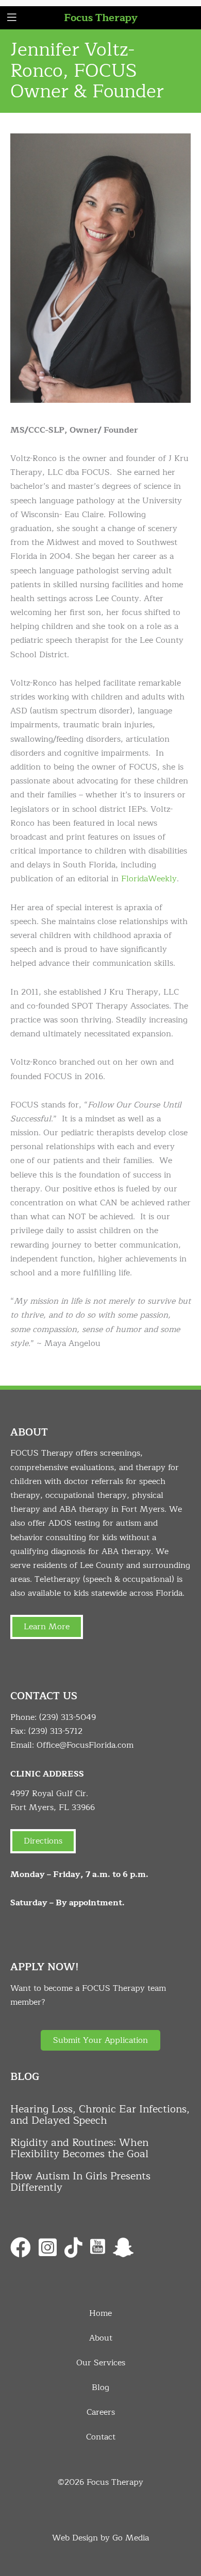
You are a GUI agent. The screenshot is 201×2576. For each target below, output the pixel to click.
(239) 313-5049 (68, 1717)
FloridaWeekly (149, 879)
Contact (101, 2437)
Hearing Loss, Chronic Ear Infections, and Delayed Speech (100, 2115)
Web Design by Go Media (100, 2538)
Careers (101, 2412)
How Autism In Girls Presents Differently (80, 2182)
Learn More (47, 1627)
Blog (100, 2387)
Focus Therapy (101, 18)
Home (100, 2313)
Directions (43, 1841)
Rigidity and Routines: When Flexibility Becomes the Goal (79, 2148)
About (101, 2338)
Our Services (101, 2363)
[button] (100, 2040)
